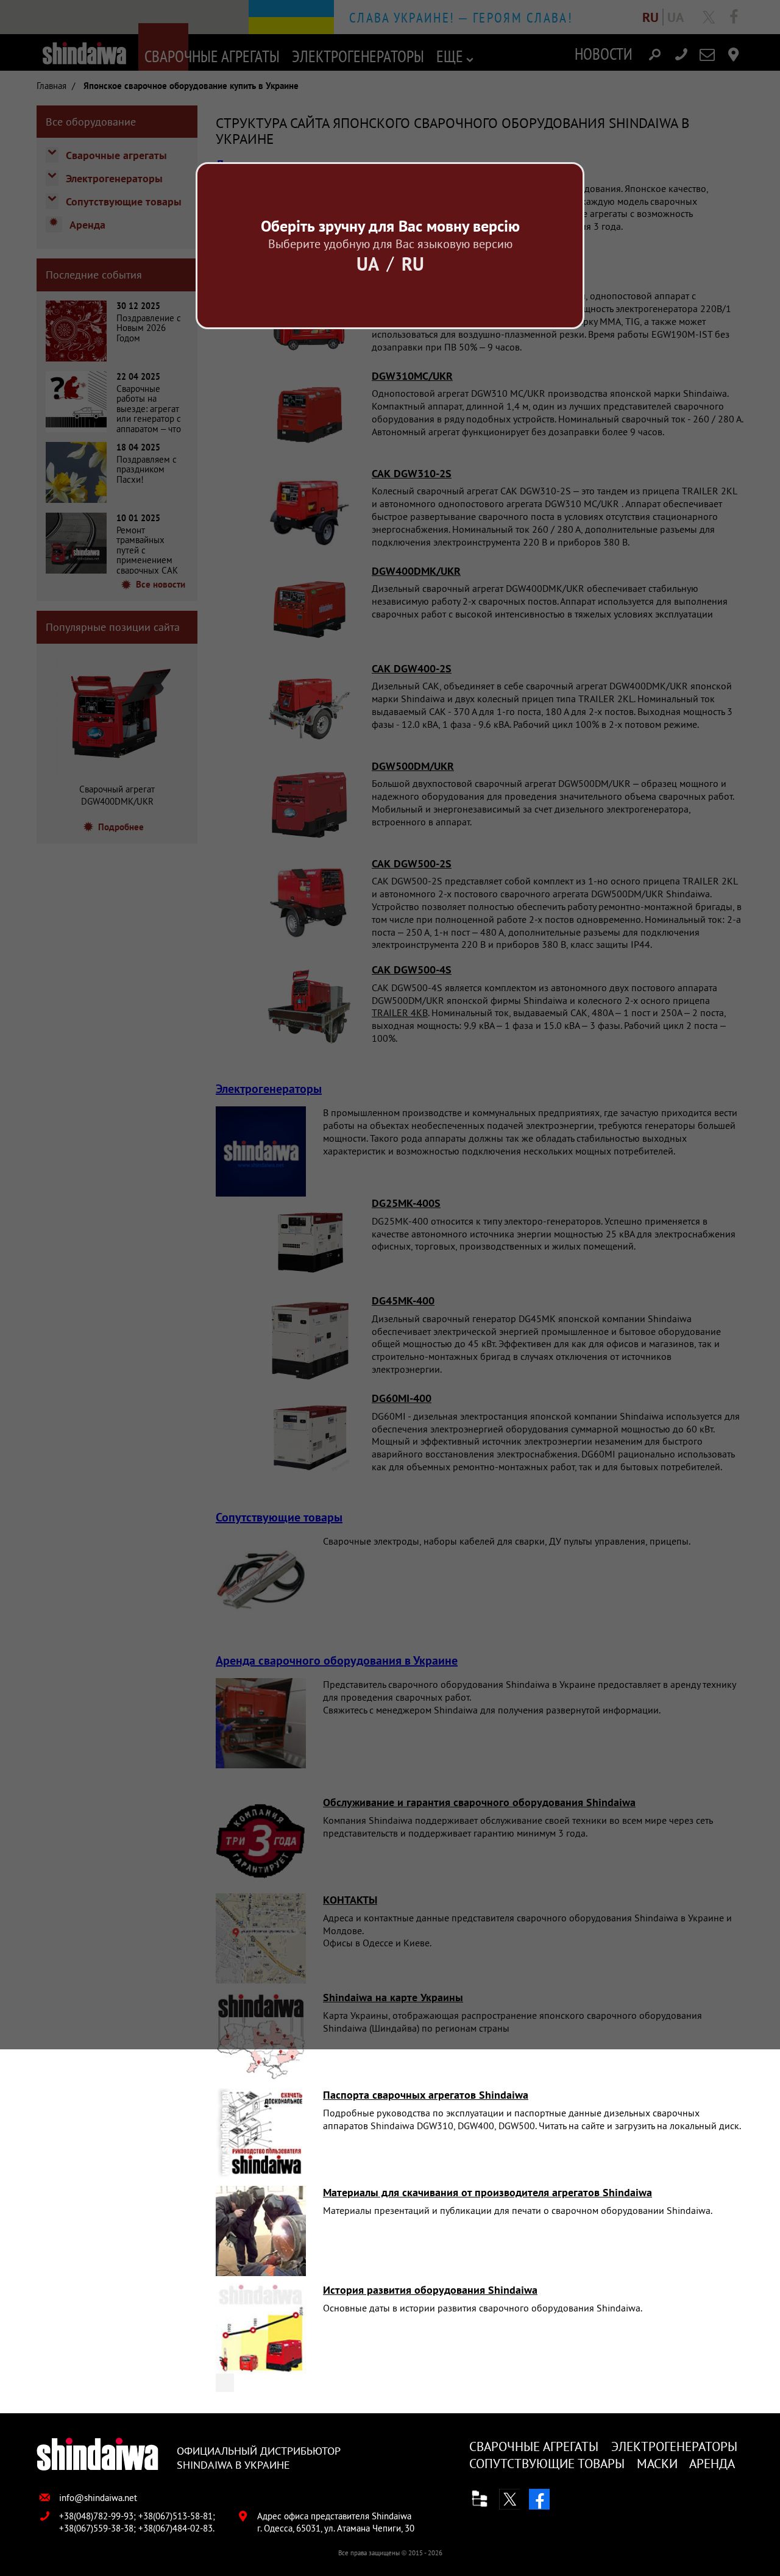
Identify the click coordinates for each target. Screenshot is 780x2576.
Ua (368, 264)
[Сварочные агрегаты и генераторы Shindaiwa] (97, 2455)
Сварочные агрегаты (534, 2446)
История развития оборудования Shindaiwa (430, 2290)
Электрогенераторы (674, 2446)
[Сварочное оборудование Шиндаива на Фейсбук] (539, 2499)
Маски (657, 2464)
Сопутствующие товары (547, 2464)
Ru (413, 264)
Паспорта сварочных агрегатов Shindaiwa (426, 2095)
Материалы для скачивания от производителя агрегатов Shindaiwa (487, 2192)
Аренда (712, 2464)
